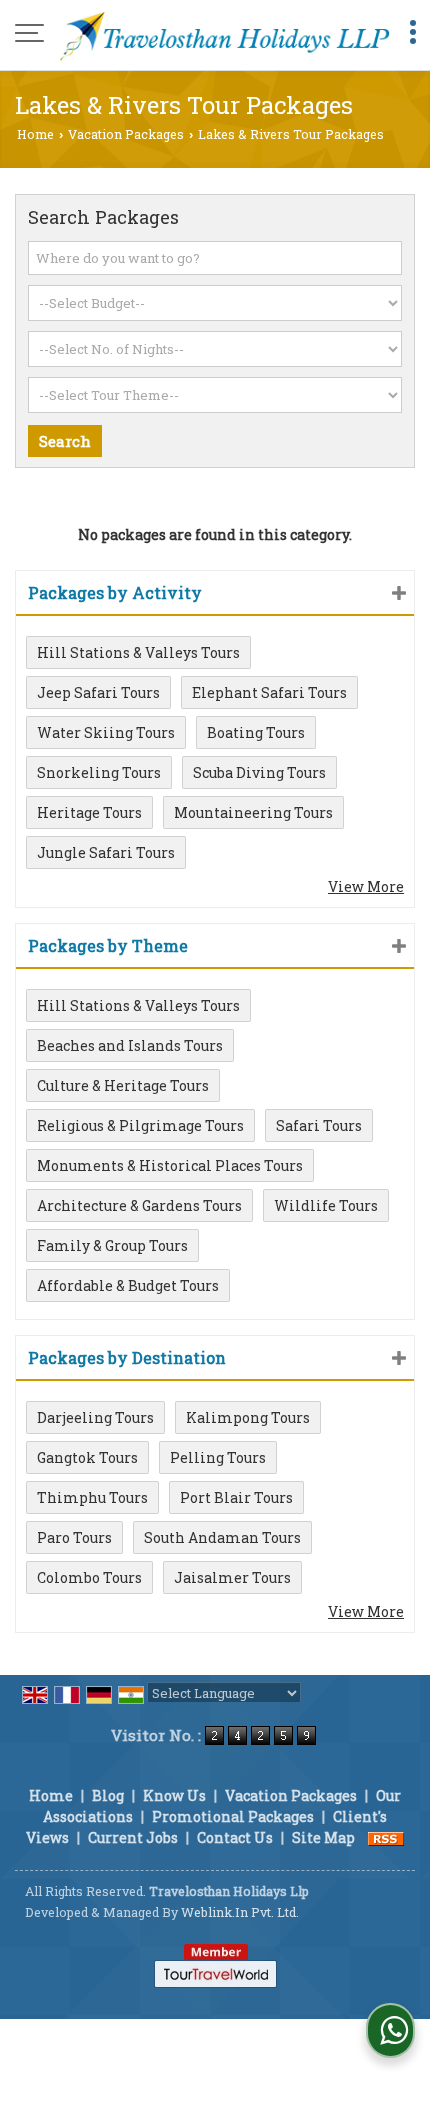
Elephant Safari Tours (269, 692)
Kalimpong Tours (248, 1417)
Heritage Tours (89, 812)
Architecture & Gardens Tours (139, 1205)
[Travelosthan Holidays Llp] (225, 35)
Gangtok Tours (87, 1457)
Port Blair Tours (236, 1497)
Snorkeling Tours (99, 772)
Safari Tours (319, 1125)
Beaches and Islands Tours (130, 1045)
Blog (108, 1795)
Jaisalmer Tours (232, 1577)
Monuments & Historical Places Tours (170, 1165)
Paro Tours (74, 1537)
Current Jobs (133, 1837)
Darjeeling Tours (95, 1417)
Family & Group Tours (112, 1245)
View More (366, 886)
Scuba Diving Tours (259, 772)
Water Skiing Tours (106, 732)
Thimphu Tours (92, 1497)
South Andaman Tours (222, 1537)
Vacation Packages (126, 134)
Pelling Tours (218, 1457)
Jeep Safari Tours (98, 692)
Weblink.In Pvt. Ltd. (240, 1912)
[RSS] (386, 1837)
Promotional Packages (233, 1816)
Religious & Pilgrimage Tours (140, 1125)
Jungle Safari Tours (106, 852)
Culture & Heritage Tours (123, 1085)
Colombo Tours (89, 1577)
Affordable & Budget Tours (128, 1285)
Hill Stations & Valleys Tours (138, 652)
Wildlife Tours (326, 1205)
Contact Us (235, 1837)
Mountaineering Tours (253, 812)
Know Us (174, 1795)
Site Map (323, 1837)
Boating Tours (256, 732)
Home (35, 134)
